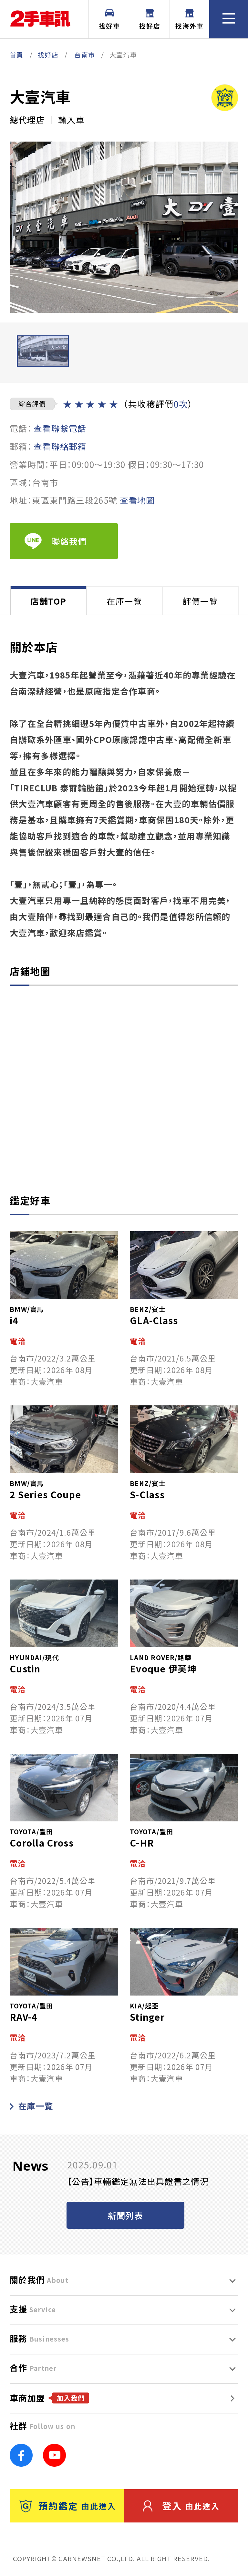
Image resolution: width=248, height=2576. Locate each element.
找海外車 (190, 26)
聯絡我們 (69, 541)
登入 (191, 2506)
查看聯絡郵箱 (60, 446)
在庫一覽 (124, 601)
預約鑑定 (77, 2506)
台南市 (85, 55)
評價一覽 (200, 601)
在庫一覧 (36, 2106)
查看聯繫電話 (60, 428)
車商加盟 (47, 2398)
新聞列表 (125, 2215)
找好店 (150, 26)
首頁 (17, 55)
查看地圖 (137, 500)
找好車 (109, 26)
